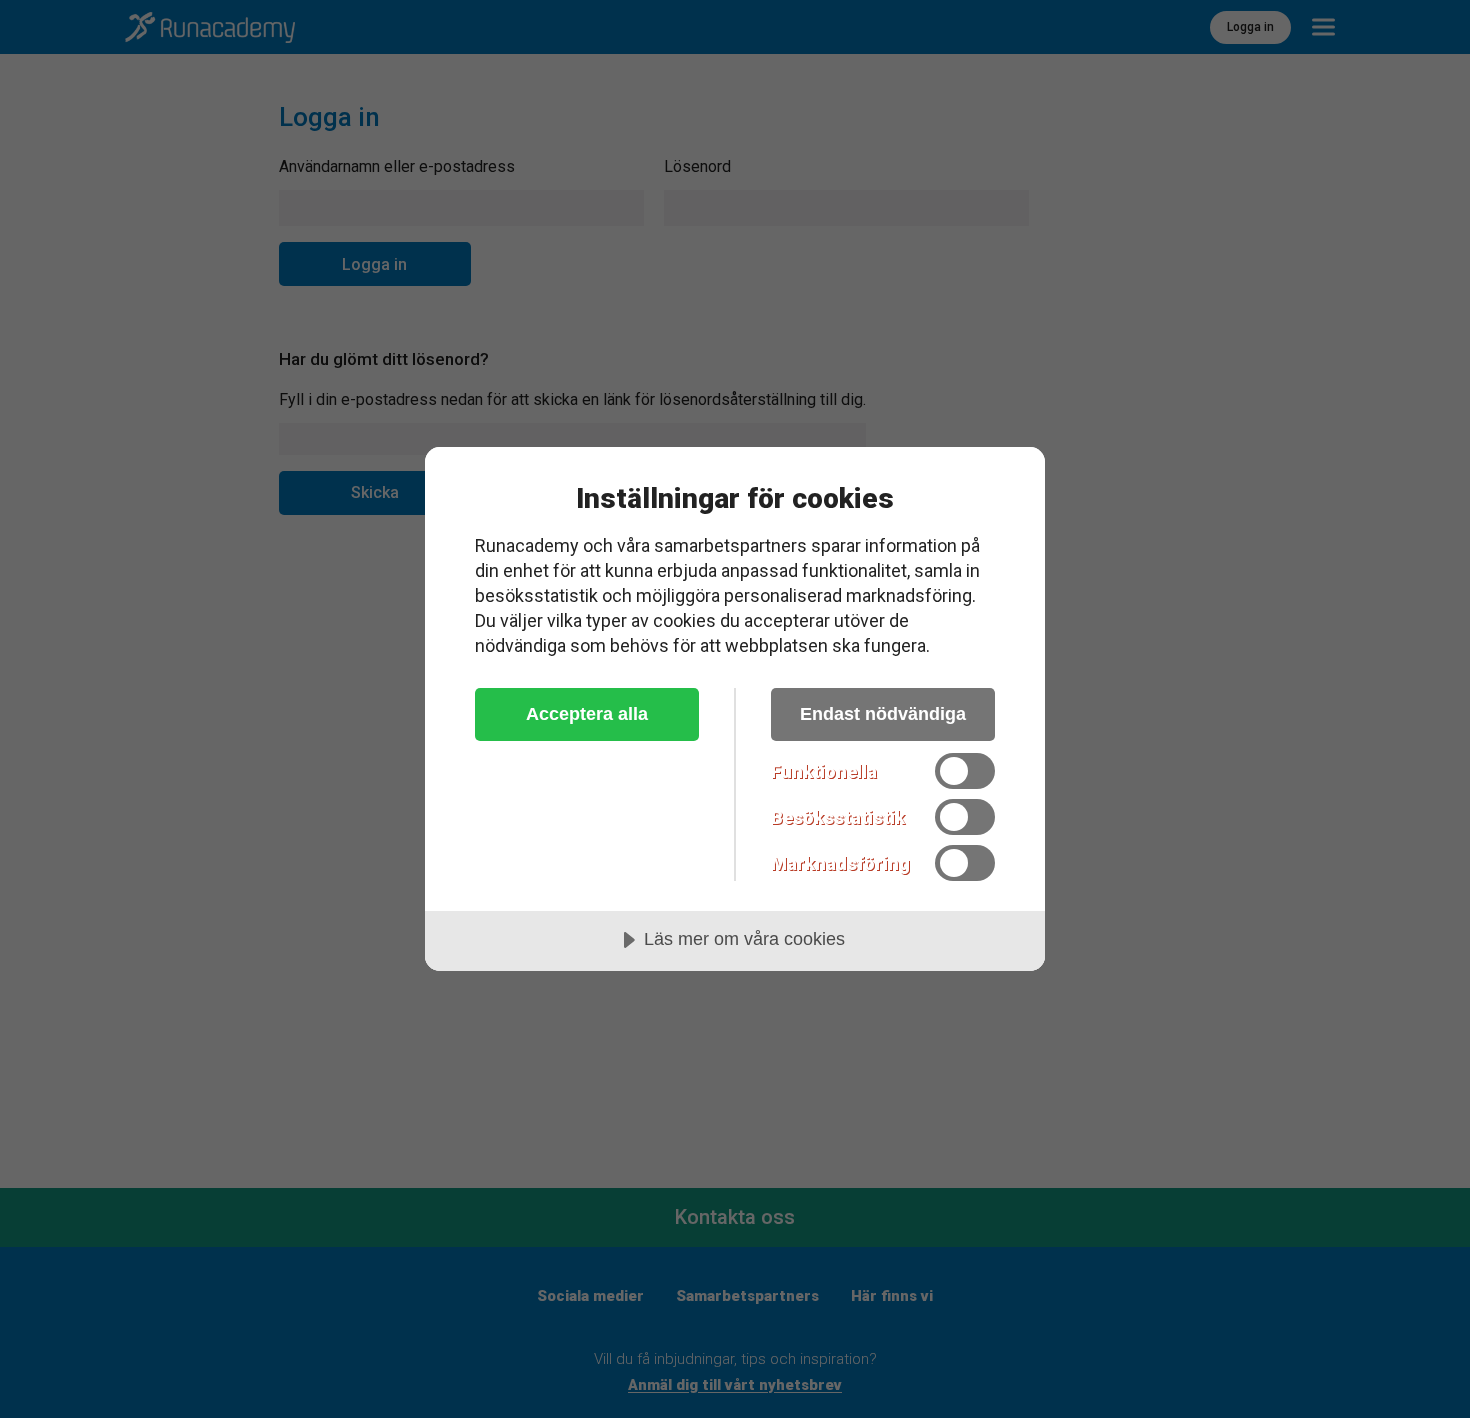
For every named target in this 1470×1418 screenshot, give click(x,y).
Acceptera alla (587, 714)
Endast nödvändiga (883, 714)
